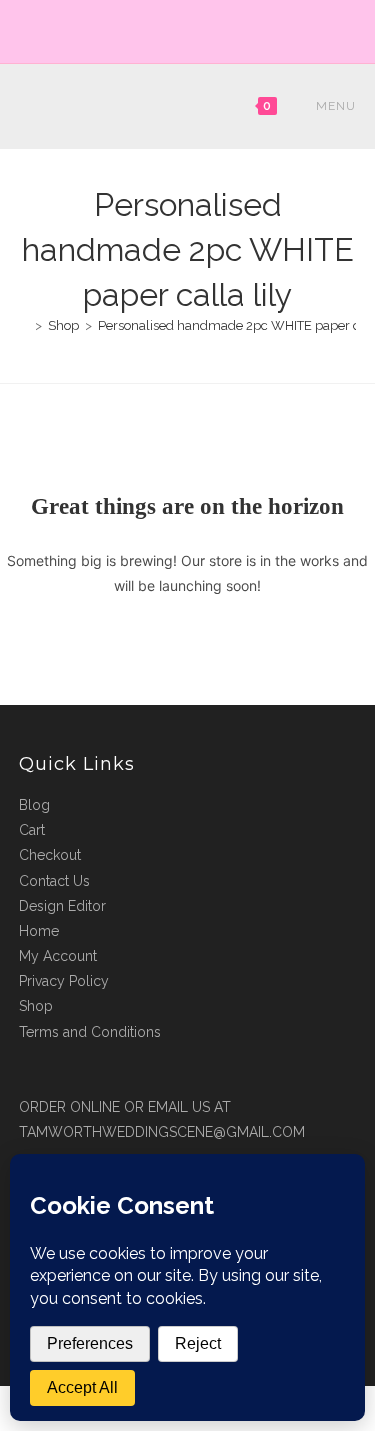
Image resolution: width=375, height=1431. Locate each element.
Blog (34, 805)
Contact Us (54, 881)
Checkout (50, 855)
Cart (32, 830)
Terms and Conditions (90, 1032)
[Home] (24, 325)
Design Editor (62, 906)
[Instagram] (199, 29)
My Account (58, 956)
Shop (36, 1006)
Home (39, 931)
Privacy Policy (64, 981)
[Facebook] (179, 29)
